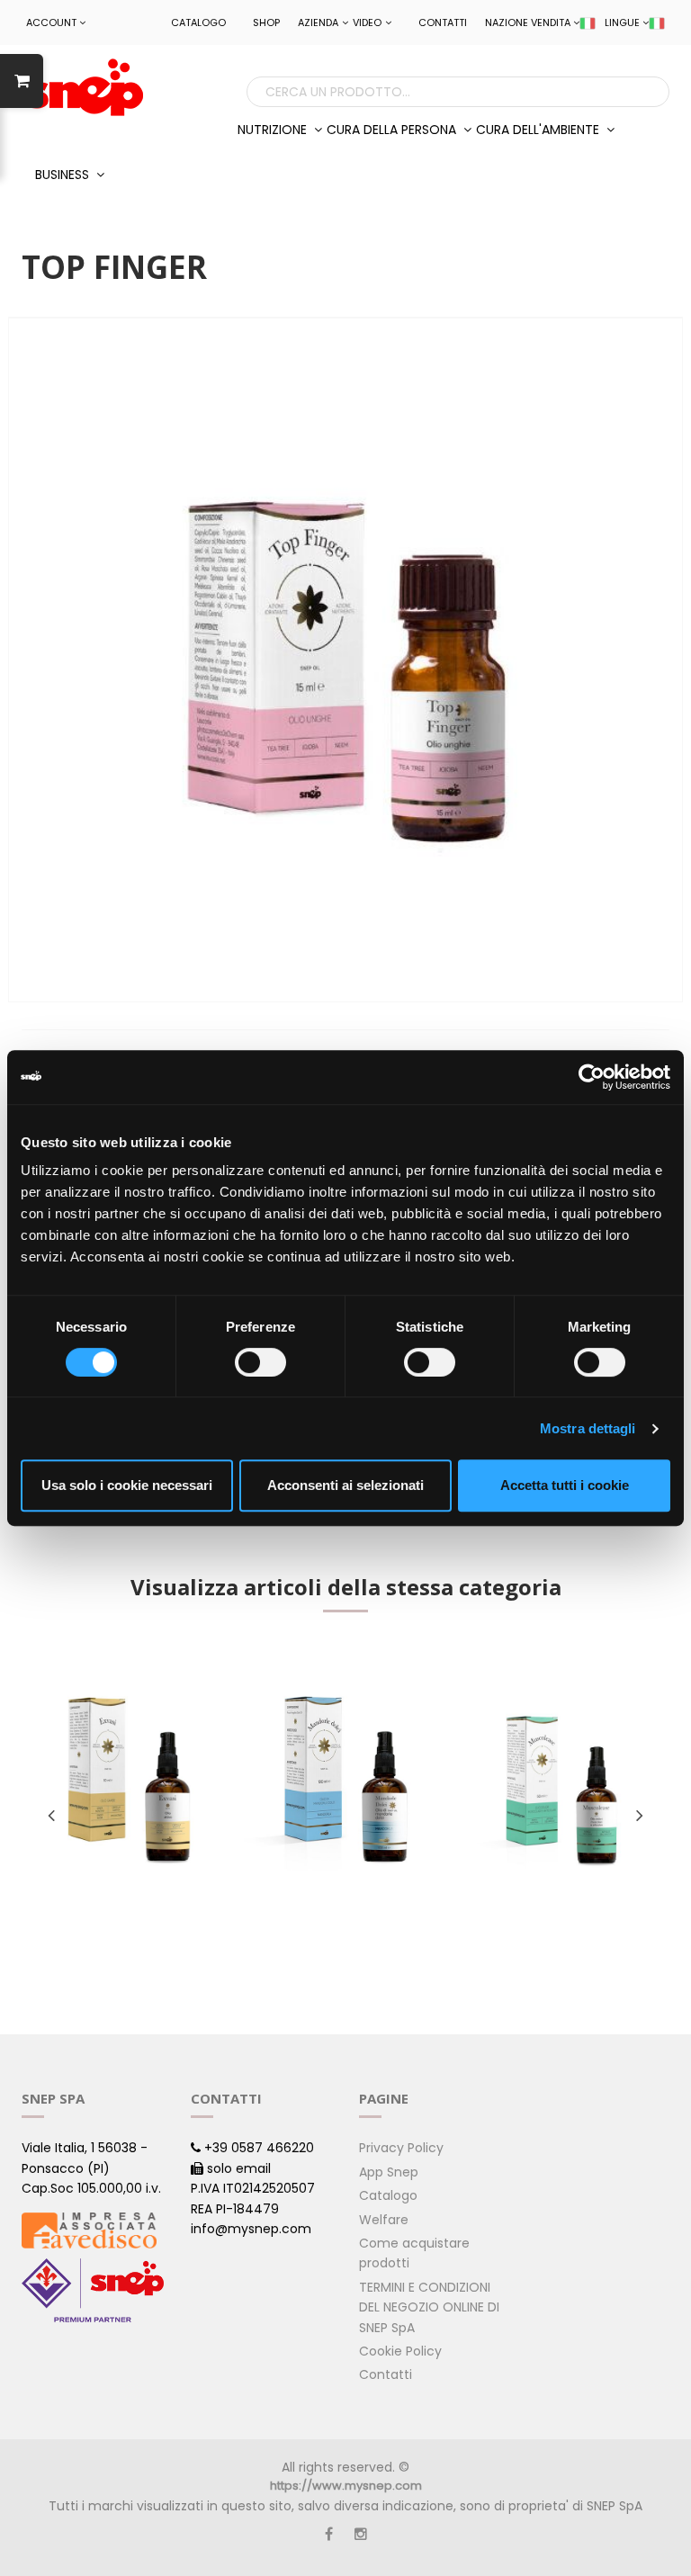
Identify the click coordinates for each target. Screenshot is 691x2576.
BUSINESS (64, 175)
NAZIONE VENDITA (528, 22)
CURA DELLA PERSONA (393, 130)
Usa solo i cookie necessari (127, 1485)
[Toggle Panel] (22, 81)
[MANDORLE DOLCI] (346, 1781)
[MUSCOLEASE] (562, 1781)
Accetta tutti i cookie (565, 1485)
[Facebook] (329, 2534)
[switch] (260, 1362)
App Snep (389, 2172)
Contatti (443, 22)
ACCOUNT (51, 22)
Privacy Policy (401, 2148)
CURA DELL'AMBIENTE (539, 130)
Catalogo (198, 22)
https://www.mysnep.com (346, 2486)
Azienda (318, 22)
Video (367, 22)
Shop (266, 22)
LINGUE (622, 22)
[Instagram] (361, 2534)
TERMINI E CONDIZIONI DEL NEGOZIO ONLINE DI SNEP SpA (429, 2307)
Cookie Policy (400, 2351)
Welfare (384, 2220)
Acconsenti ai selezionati (345, 1485)
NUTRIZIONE (274, 130)
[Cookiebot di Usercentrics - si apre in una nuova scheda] (592, 1077)
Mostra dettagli (588, 1428)
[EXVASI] (129, 1781)
